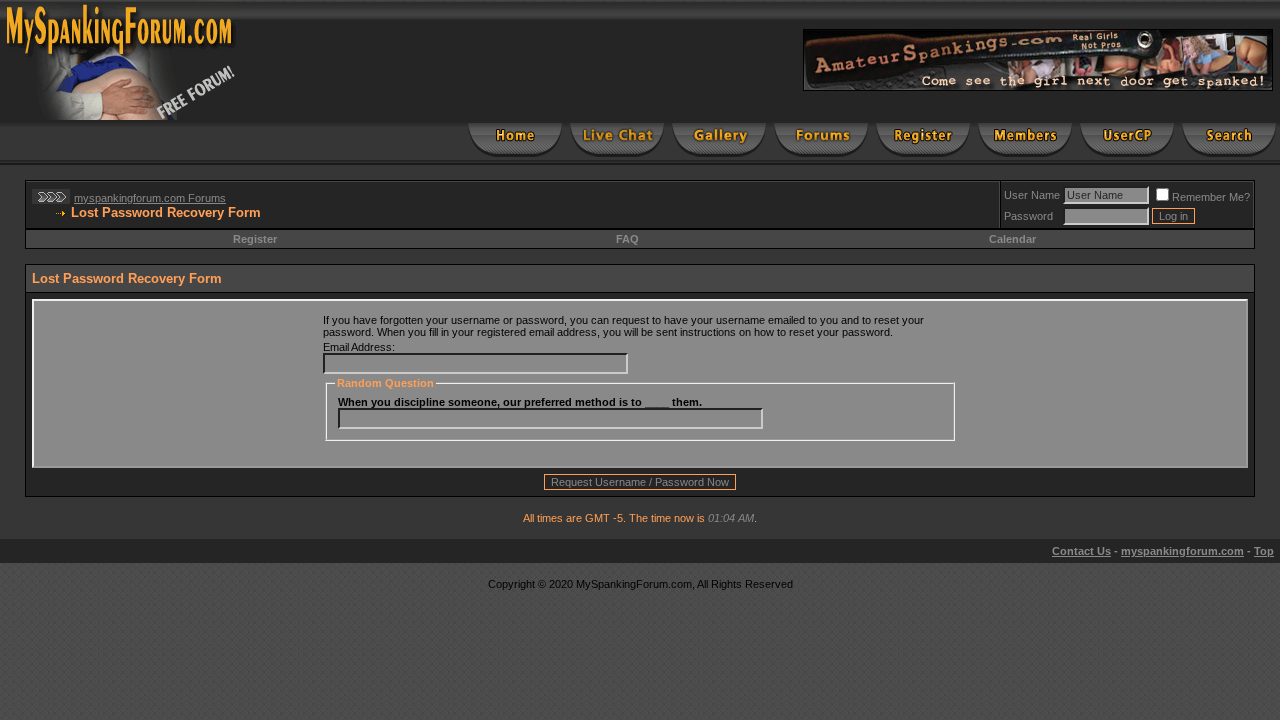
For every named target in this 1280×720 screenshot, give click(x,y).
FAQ (627, 239)
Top (1264, 551)
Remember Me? (1211, 197)
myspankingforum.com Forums (150, 198)
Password (1028, 216)
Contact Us (1081, 551)
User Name (1032, 195)
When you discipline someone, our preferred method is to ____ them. (520, 402)
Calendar (1012, 239)
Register (255, 239)
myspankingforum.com (1182, 551)
